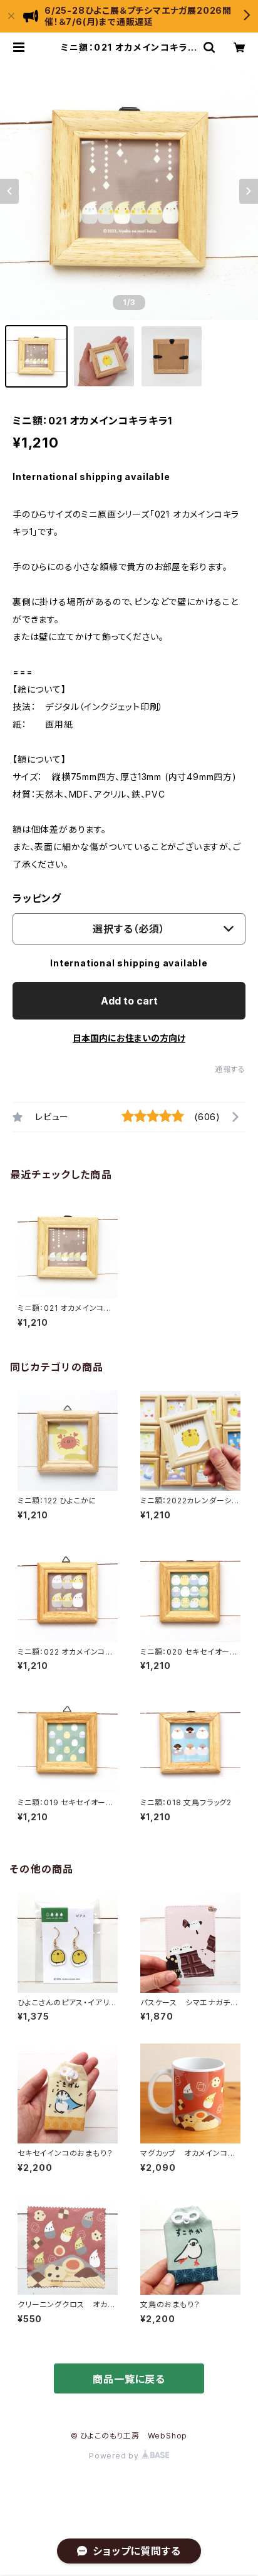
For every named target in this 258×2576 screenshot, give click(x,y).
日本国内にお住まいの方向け (129, 1038)
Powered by (115, 2456)
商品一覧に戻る (129, 2379)
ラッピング (37, 898)
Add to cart (129, 1001)
